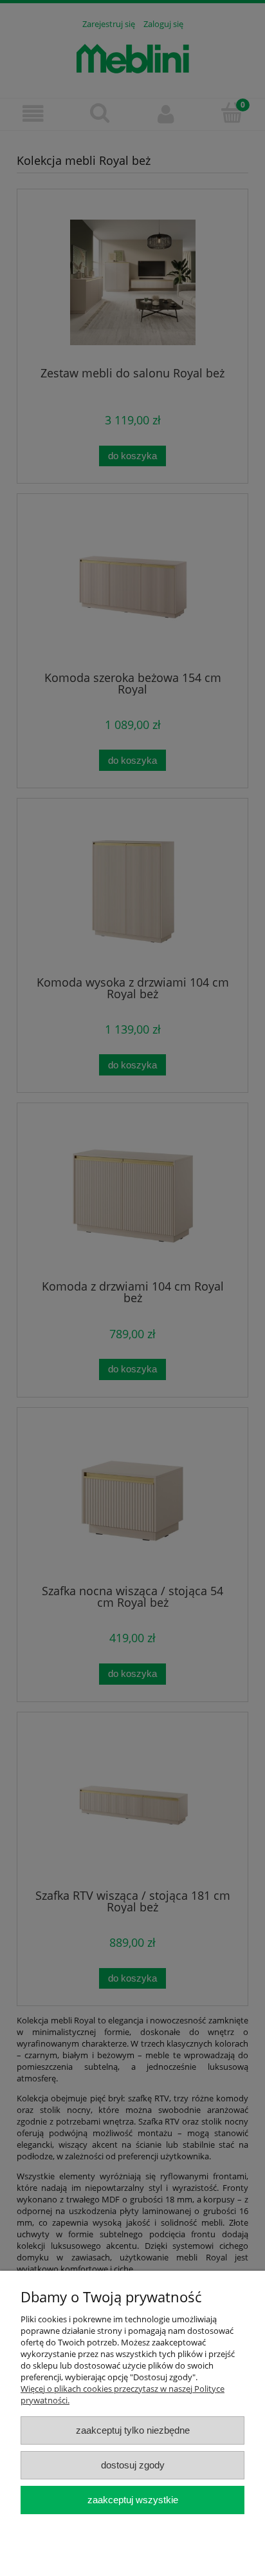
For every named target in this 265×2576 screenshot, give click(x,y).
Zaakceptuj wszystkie (133, 2500)
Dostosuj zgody (133, 2465)
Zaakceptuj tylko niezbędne (133, 2430)
